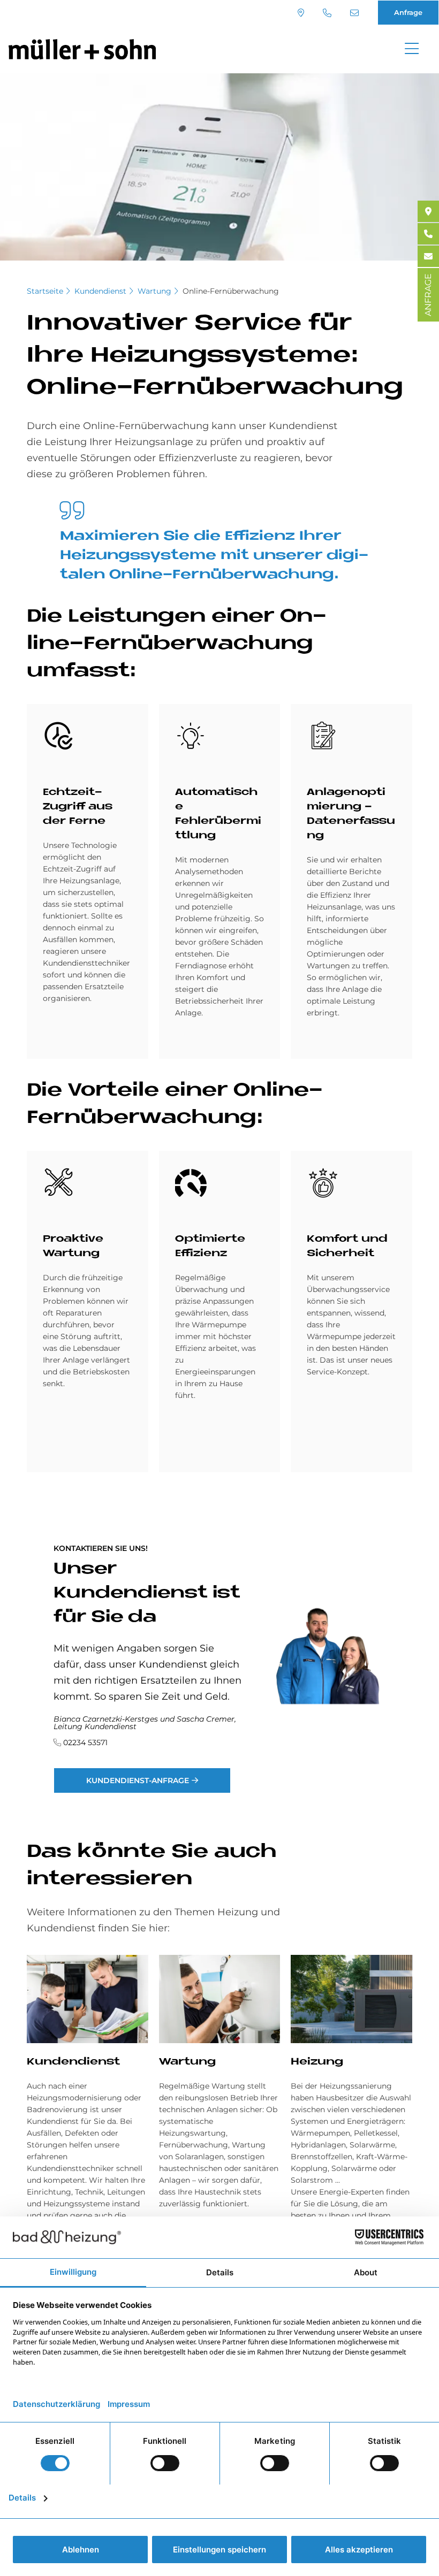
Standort (302, 13)
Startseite (45, 291)
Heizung (317, 2062)
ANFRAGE (428, 295)
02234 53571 (328, 13)
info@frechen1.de (356, 13)
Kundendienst (100, 291)
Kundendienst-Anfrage (138, 1780)
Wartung (154, 291)
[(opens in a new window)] (428, 211)
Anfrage (408, 12)
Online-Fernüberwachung (231, 291)
